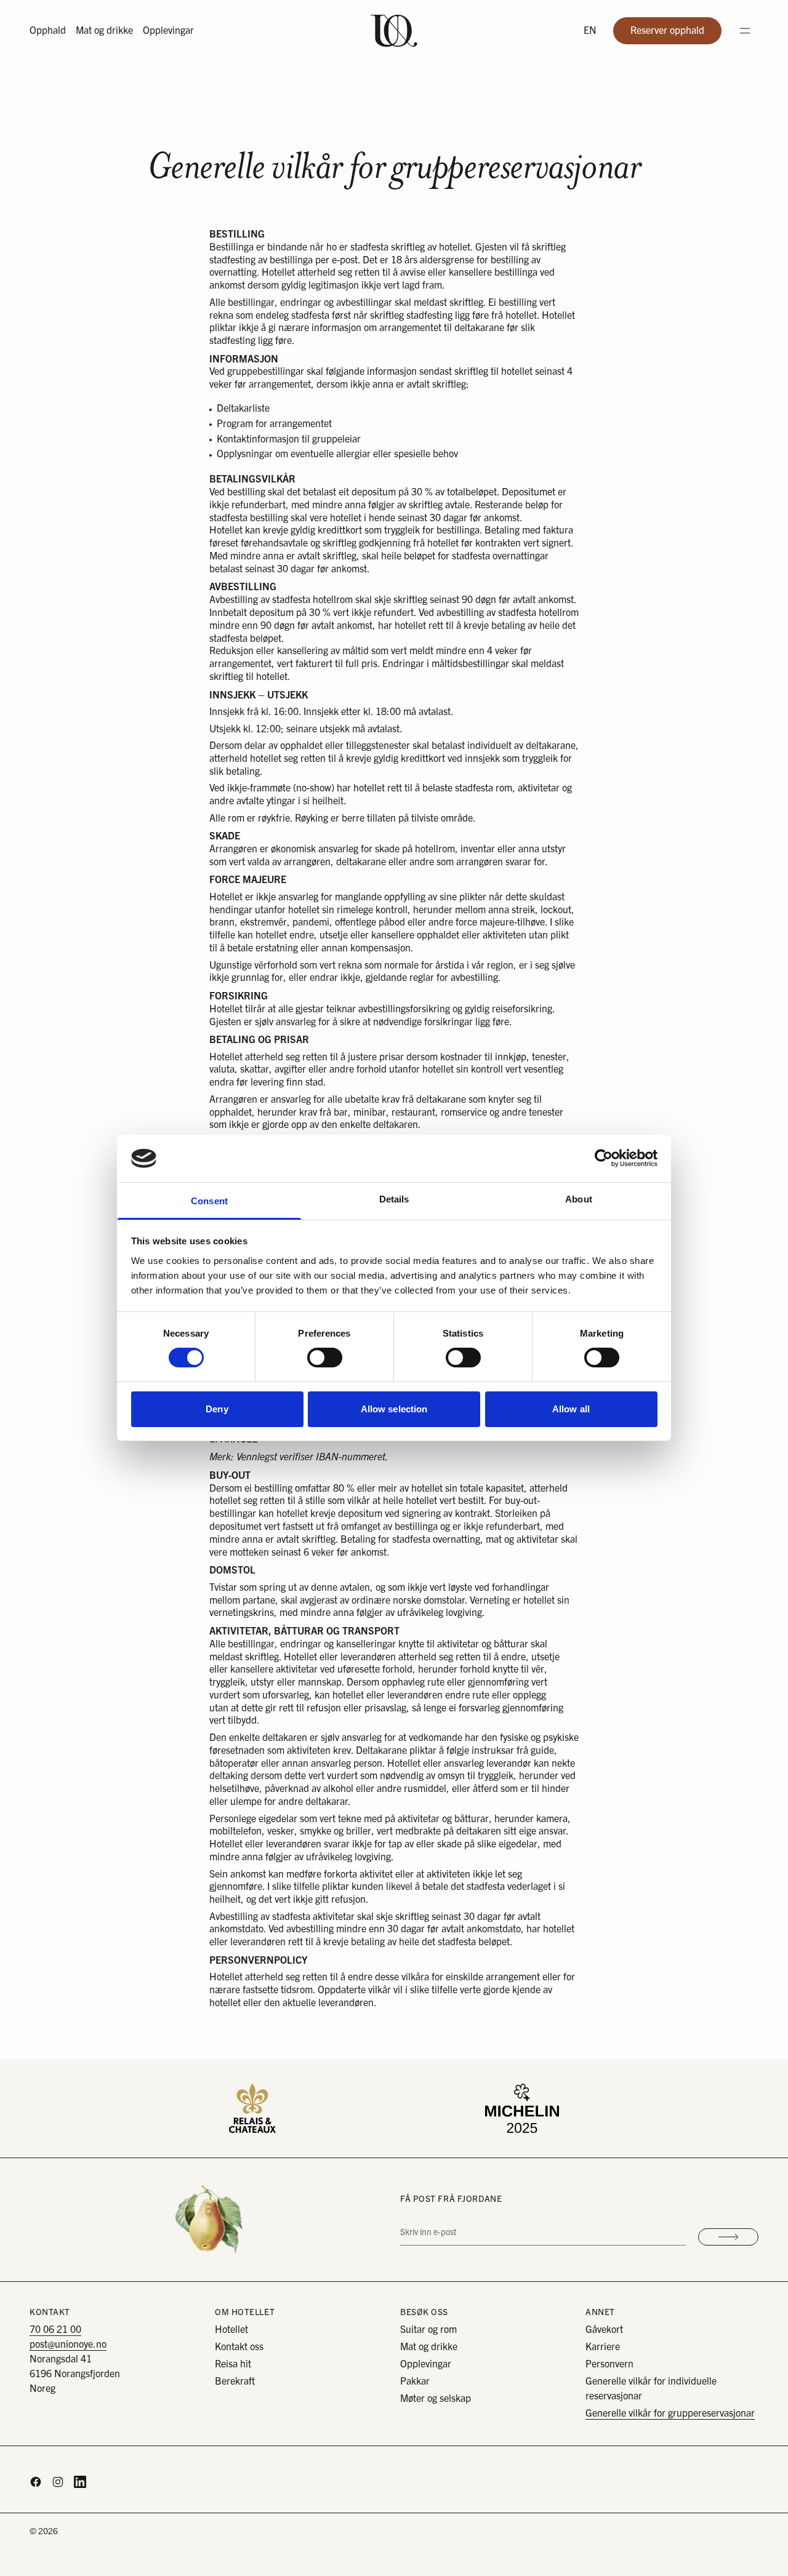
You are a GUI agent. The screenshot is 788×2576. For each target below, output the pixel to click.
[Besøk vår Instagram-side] (58, 2482)
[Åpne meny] (745, 31)
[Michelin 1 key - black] (522, 2108)
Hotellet (231, 2330)
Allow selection (394, 1409)
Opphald (48, 31)
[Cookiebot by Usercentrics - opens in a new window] (604, 1158)
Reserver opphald (676, 34)
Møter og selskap (436, 2399)
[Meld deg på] (728, 2237)
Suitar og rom (428, 2330)
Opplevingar (168, 31)
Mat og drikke (104, 31)
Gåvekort (604, 2330)
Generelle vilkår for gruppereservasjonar (670, 2414)
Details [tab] (394, 1199)
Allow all (571, 1409)
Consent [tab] (209, 1201)
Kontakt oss (239, 2347)
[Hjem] (394, 31)
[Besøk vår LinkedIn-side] (80, 2482)
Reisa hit (233, 2364)
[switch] (325, 1358)
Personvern (609, 2364)
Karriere (603, 2347)
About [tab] (579, 1199)
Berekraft (235, 2382)
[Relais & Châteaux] (253, 2108)
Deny (217, 1409)
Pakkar (415, 2382)
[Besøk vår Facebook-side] (36, 2482)
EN (590, 31)
